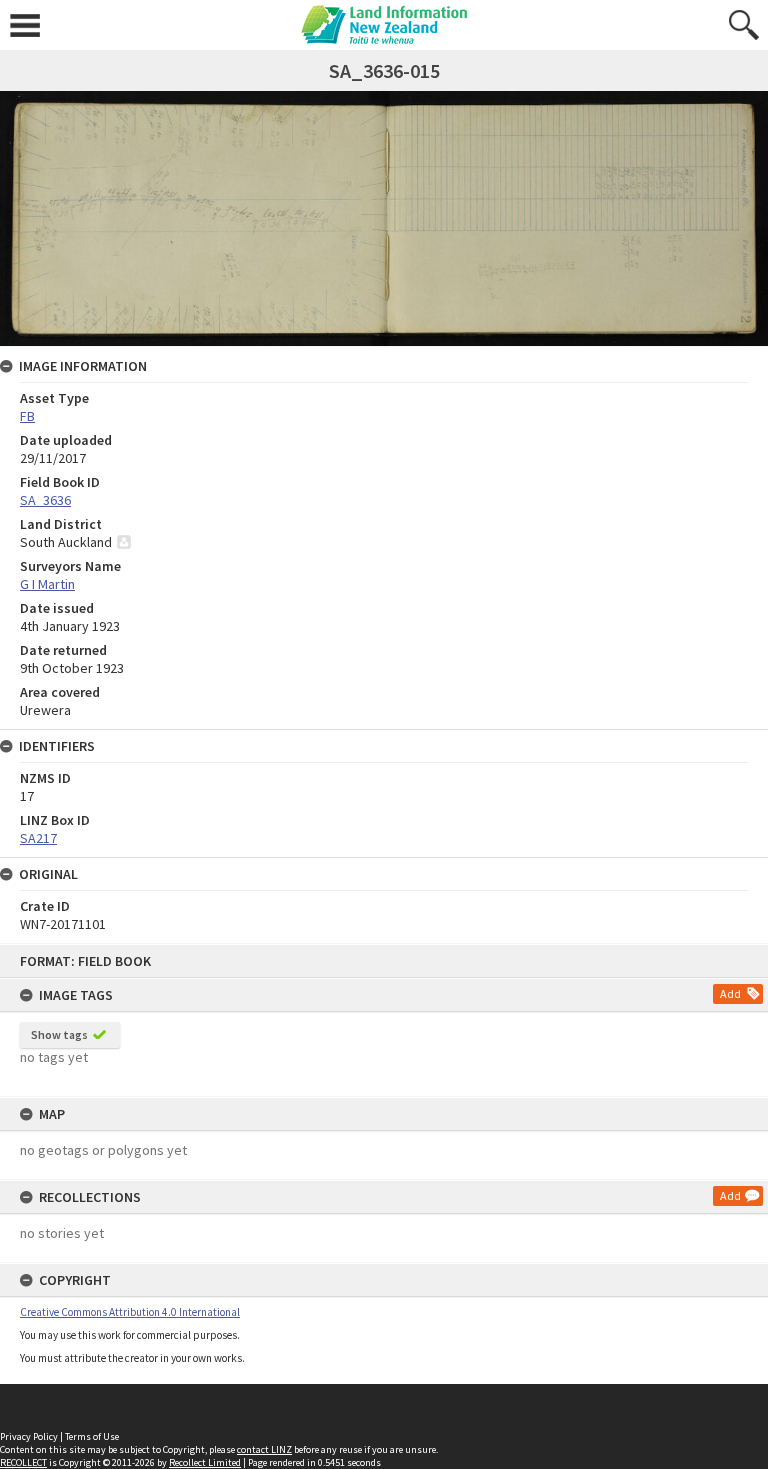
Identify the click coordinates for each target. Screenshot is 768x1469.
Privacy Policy (29, 1436)
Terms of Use (92, 1436)
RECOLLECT (23, 1462)
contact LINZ (264, 1449)
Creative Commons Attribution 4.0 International (130, 1312)
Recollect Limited (205, 1462)
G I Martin (47, 584)
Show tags (59, 1034)
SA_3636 (45, 500)
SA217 (38, 838)
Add (730, 993)
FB (27, 416)
